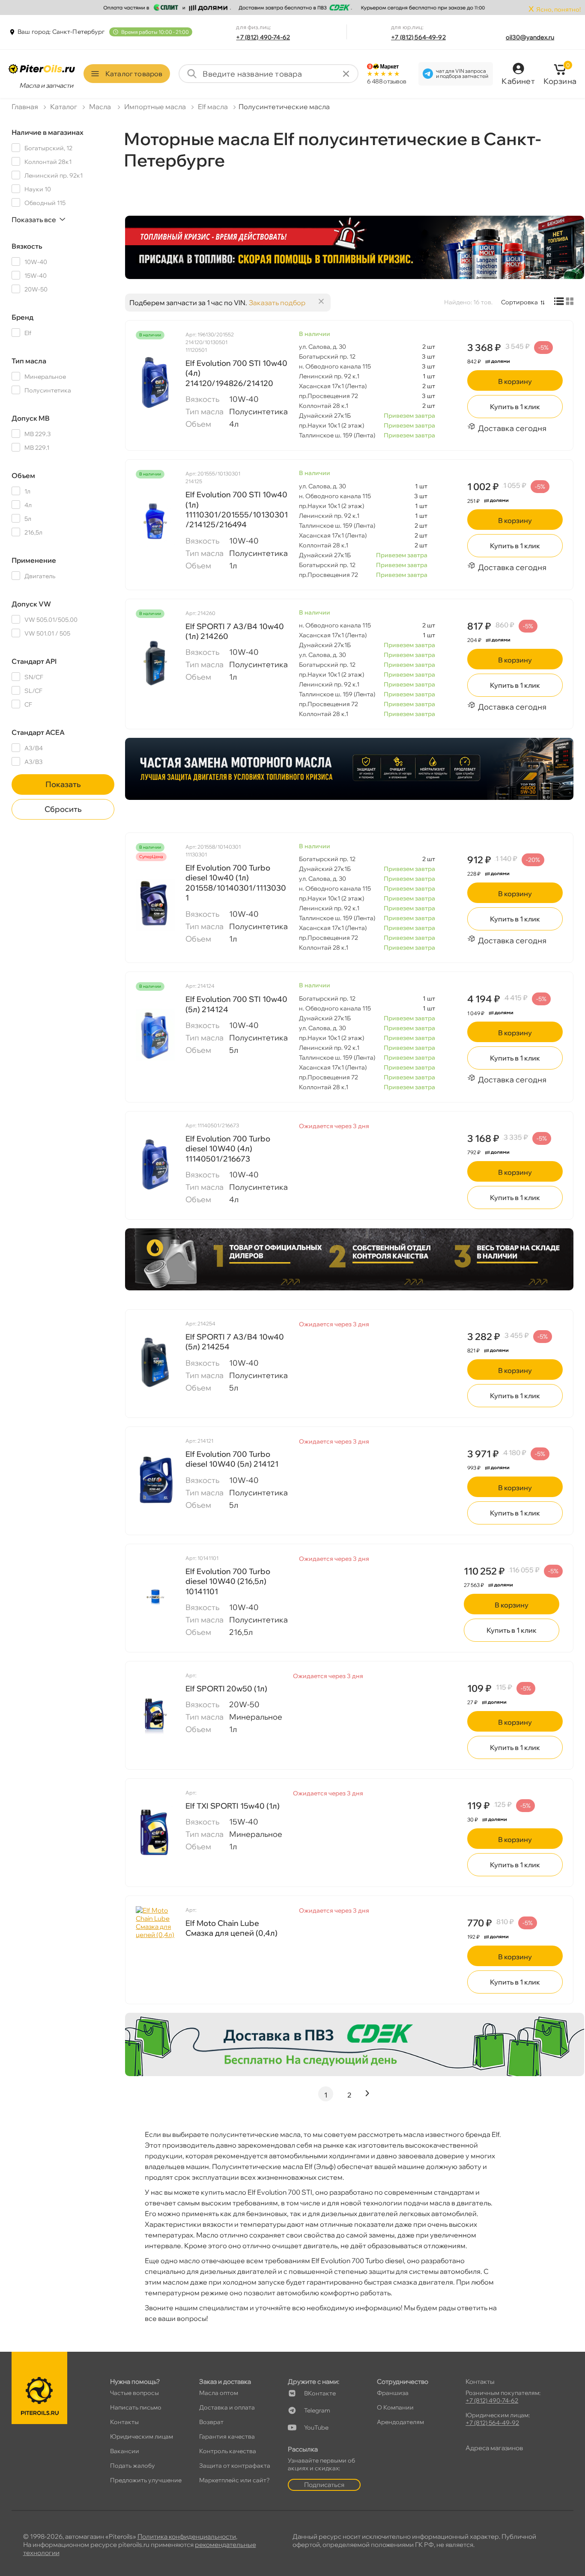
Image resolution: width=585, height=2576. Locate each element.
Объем (23, 475)
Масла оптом (219, 2393)
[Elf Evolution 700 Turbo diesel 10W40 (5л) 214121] (155, 1480)
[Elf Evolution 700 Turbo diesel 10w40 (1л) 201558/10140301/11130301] (155, 905)
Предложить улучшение (146, 2480)
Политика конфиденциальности (187, 2536)
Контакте (320, 2393)
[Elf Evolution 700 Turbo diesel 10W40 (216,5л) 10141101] (155, 1597)
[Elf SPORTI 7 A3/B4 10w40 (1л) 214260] (155, 662)
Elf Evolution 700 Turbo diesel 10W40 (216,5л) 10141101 (228, 1581)
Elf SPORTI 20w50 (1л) (226, 1689)
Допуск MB (31, 418)
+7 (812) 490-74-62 (263, 37)
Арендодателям (400, 2422)
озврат (211, 2422)
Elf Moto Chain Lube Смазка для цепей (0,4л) (231, 1928)
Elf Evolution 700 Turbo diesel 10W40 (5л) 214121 (232, 1459)
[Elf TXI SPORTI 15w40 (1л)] (155, 1832)
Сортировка (519, 302)
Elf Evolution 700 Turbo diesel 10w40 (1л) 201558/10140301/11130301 (236, 883)
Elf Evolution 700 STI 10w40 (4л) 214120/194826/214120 (236, 373)
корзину (515, 381)
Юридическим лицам (142, 2436)
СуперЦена (151, 857)
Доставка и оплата (227, 2407)
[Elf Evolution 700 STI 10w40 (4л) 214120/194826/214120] (155, 383)
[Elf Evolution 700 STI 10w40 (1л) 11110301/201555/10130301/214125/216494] (155, 522)
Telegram (317, 2410)
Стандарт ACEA (38, 732)
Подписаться (324, 2485)
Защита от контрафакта (235, 2466)
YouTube (316, 2427)
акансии (125, 2451)
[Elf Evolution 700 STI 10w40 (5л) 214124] (155, 1034)
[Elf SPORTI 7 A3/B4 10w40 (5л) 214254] (155, 1363)
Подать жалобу (133, 2466)
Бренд (22, 317)
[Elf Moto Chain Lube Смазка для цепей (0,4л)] (155, 1949)
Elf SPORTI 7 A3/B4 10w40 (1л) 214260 (235, 631)
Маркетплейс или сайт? (234, 2480)
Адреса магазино (494, 2448)
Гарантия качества (227, 2436)
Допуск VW (31, 604)
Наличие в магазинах (48, 132)
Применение (34, 560)
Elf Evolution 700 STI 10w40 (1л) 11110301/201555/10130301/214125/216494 (237, 510)
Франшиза (393, 2393)
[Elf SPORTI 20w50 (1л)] (155, 1714)
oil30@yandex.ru (530, 37)
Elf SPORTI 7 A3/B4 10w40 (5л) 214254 (235, 1342)
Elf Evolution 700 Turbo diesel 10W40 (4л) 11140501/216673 (228, 1149)
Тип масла (29, 361)
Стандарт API (34, 661)
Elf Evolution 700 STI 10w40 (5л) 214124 (236, 1004)
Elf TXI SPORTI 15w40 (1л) (233, 1806)
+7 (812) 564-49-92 (418, 37)
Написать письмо (136, 2407)
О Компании (395, 2407)
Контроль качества (228, 2451)
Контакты (124, 2422)
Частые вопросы (134, 2393)
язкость (27, 246)
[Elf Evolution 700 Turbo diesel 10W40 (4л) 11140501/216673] (155, 1165)
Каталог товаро (134, 74)
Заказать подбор (277, 303)
